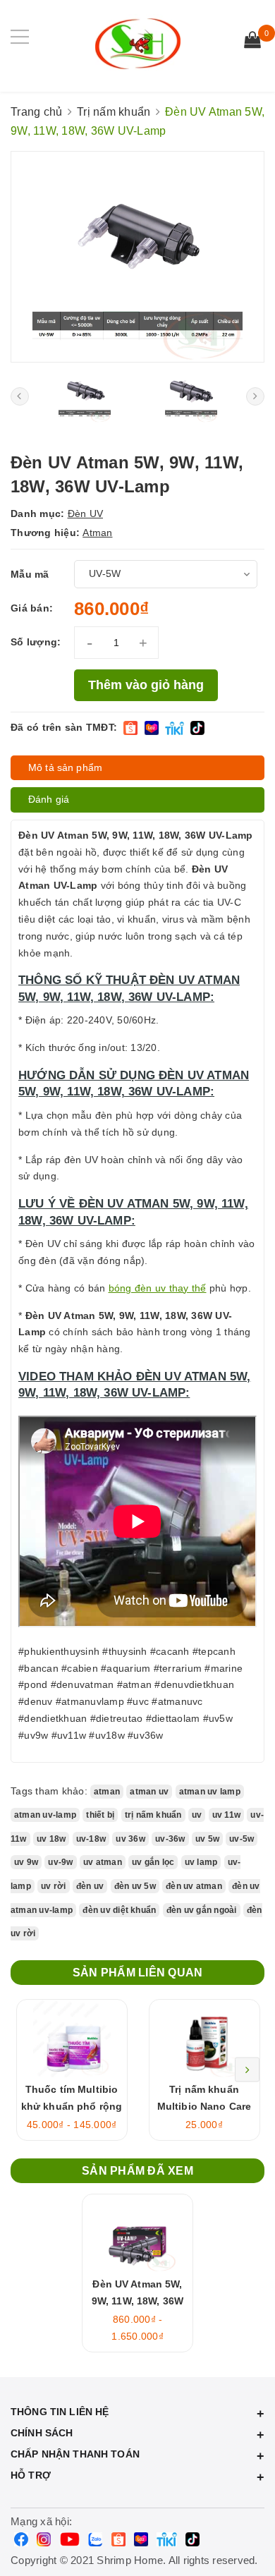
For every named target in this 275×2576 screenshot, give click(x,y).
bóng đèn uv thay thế (158, 1288)
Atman (97, 533)
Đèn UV (86, 514)
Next (247, 2070)
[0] (252, 42)
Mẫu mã (30, 574)
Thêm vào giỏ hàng (146, 685)
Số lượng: (36, 642)
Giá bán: (32, 608)
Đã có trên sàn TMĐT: (64, 727)
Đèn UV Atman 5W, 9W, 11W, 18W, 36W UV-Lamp (137, 2301)
